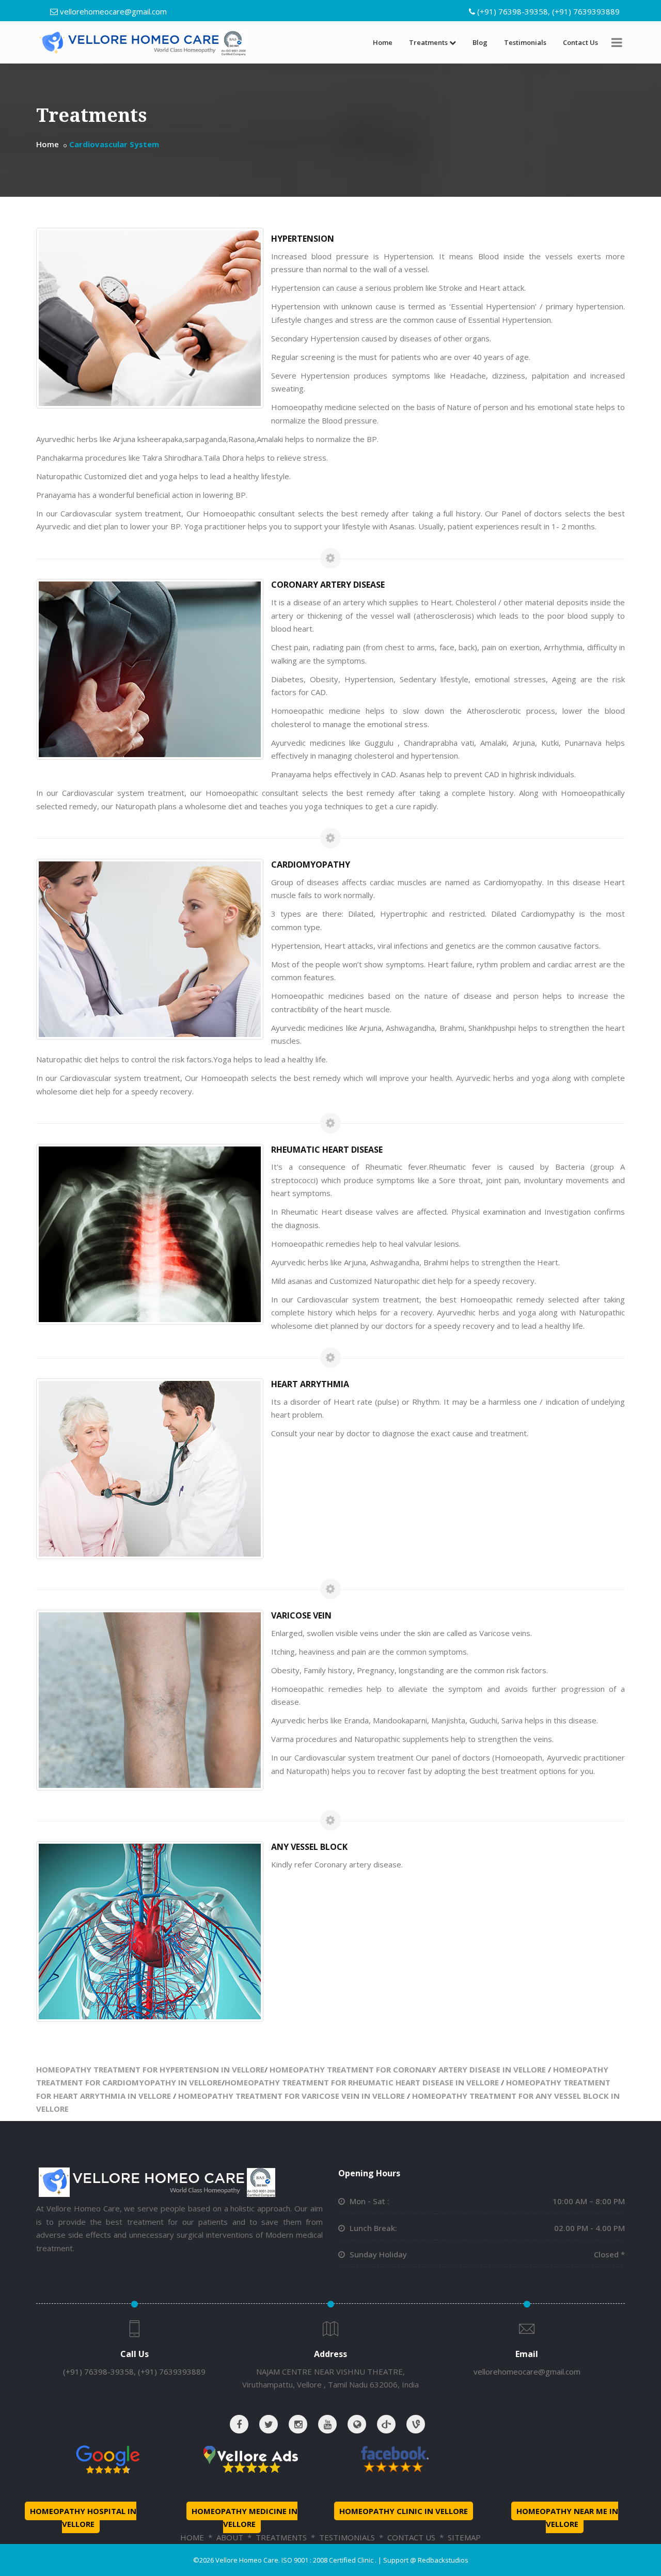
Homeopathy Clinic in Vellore (404, 2511)
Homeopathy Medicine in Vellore (245, 2518)
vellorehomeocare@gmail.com (113, 11)
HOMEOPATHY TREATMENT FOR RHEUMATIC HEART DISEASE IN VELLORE (362, 2082)
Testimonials (525, 42)
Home (383, 42)
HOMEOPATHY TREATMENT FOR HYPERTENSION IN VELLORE (150, 2069)
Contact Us (580, 42)
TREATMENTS (281, 2537)
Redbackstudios (443, 2560)
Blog (480, 42)
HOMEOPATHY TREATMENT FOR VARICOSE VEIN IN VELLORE (292, 2096)
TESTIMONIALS (347, 2537)
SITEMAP (464, 2537)
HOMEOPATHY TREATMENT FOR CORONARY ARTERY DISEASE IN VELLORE (408, 2069)
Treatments (428, 42)
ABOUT (230, 2537)
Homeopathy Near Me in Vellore (567, 2518)
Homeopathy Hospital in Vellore (83, 2518)
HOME (192, 2537)
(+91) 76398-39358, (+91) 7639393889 (548, 11)
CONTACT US (411, 2537)
